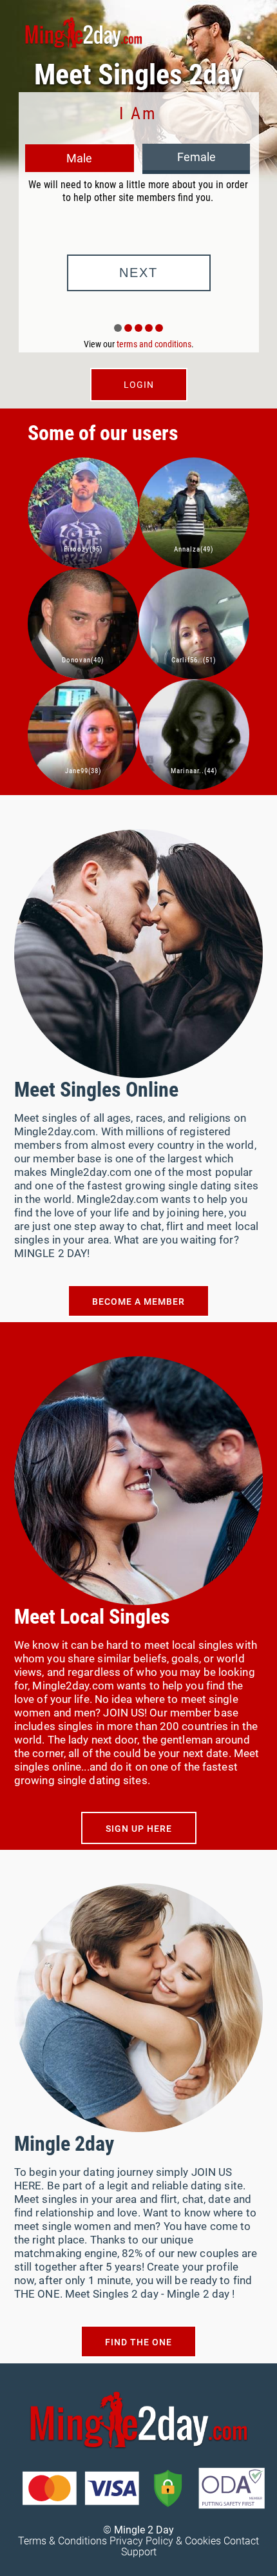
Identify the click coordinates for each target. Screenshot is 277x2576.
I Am (138, 113)
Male (79, 158)
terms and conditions (154, 344)
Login (139, 385)
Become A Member (138, 1302)
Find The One (138, 2342)
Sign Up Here (139, 1829)
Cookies (203, 2541)
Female (196, 157)
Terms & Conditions (62, 2541)
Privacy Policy (141, 2541)
